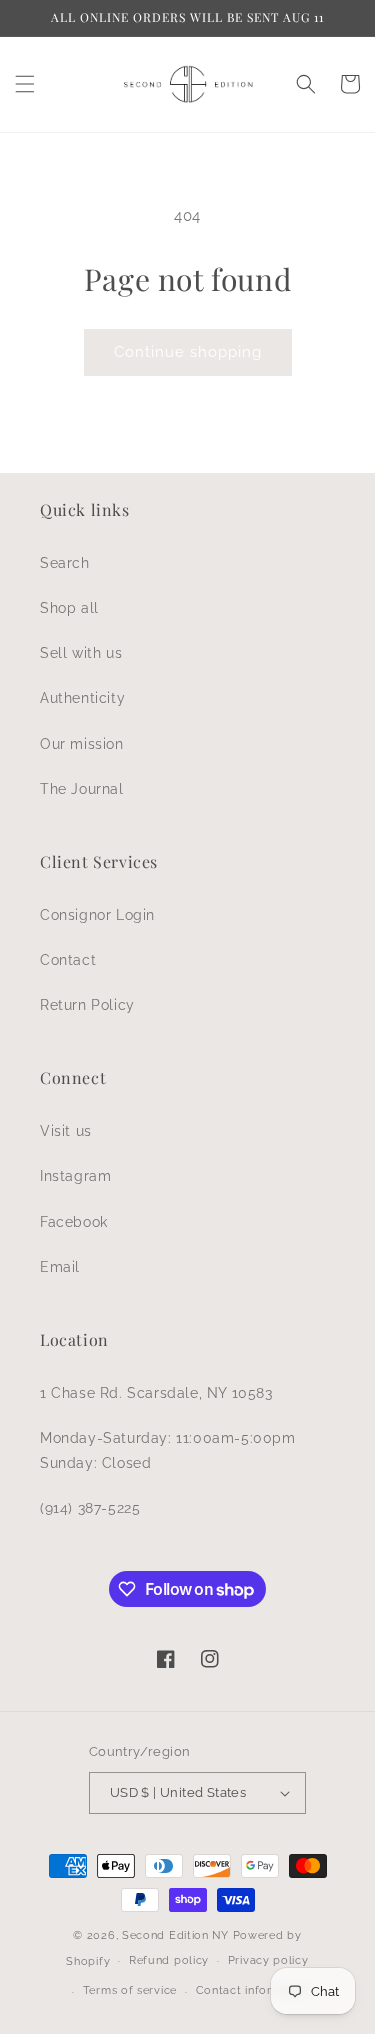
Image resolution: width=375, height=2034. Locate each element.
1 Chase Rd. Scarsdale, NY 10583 (156, 1393)
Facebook (74, 1222)
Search (65, 563)
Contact (68, 960)
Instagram (75, 1176)
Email (60, 1267)
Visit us (66, 1131)
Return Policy (87, 1005)
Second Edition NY (175, 1935)
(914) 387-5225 (90, 1508)
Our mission (82, 744)
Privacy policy (268, 1960)
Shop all (69, 608)
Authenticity (82, 698)
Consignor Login (97, 915)
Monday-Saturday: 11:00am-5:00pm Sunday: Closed (168, 1450)
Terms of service (130, 1990)
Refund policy (169, 1960)
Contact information (253, 1990)
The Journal (82, 789)
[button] (25, 84)
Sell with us (81, 653)
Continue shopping (188, 352)
